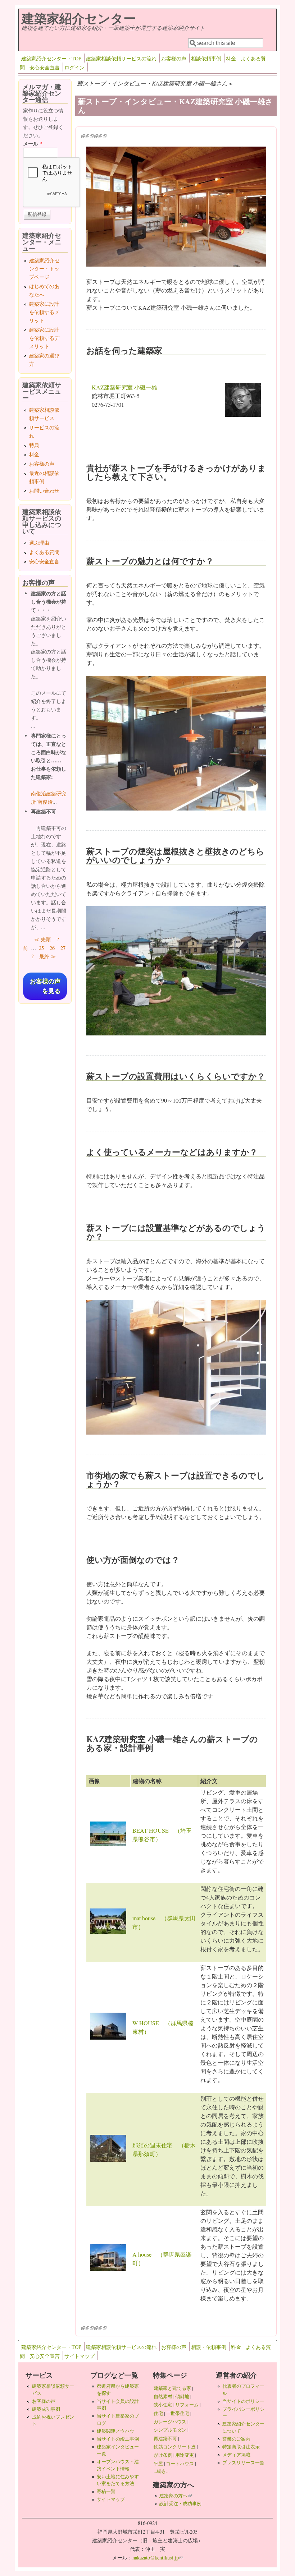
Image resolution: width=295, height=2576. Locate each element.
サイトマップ (80, 2356)
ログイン (74, 67)
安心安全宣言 (45, 67)
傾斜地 (182, 2396)
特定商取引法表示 (241, 2447)
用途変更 (185, 2455)
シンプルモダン (170, 2430)
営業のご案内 (236, 2439)
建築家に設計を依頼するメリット (44, 312)
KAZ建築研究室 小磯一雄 (124, 387)
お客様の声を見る (45, 986)
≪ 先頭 (42, 939)
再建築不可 (165, 2438)
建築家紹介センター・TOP (51, 58)
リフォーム (187, 2405)
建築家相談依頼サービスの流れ (121, 58)
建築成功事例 (46, 2409)
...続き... (162, 2471)
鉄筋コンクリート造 (175, 2447)
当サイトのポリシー (243, 2401)
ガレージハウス (170, 2422)
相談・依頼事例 (209, 2347)
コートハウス (180, 2464)
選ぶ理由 (39, 543)
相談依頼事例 (206, 58)
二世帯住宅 (178, 2413)
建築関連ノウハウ (115, 2431)
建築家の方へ (176, 2496)
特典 (34, 445)
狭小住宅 (163, 2405)
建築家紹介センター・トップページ (44, 269)
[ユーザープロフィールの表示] (243, 414)
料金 (231, 58)
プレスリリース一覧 (243, 2462)
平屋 (158, 2464)
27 (63, 948)
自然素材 (163, 2396)
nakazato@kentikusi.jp (158, 2557)
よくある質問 (44, 552)
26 (52, 948)
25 (41, 948)
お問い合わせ (44, 491)
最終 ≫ (47, 956)
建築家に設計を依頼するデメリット (44, 338)
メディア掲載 (236, 2455)
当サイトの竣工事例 (118, 2439)
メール (33, 144)
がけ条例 (163, 2455)
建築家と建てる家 (172, 2388)
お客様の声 (174, 58)
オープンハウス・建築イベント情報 (118, 2465)
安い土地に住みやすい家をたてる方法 (118, 2480)
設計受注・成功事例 (180, 2503)
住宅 (158, 2413)
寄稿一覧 (106, 2491)
